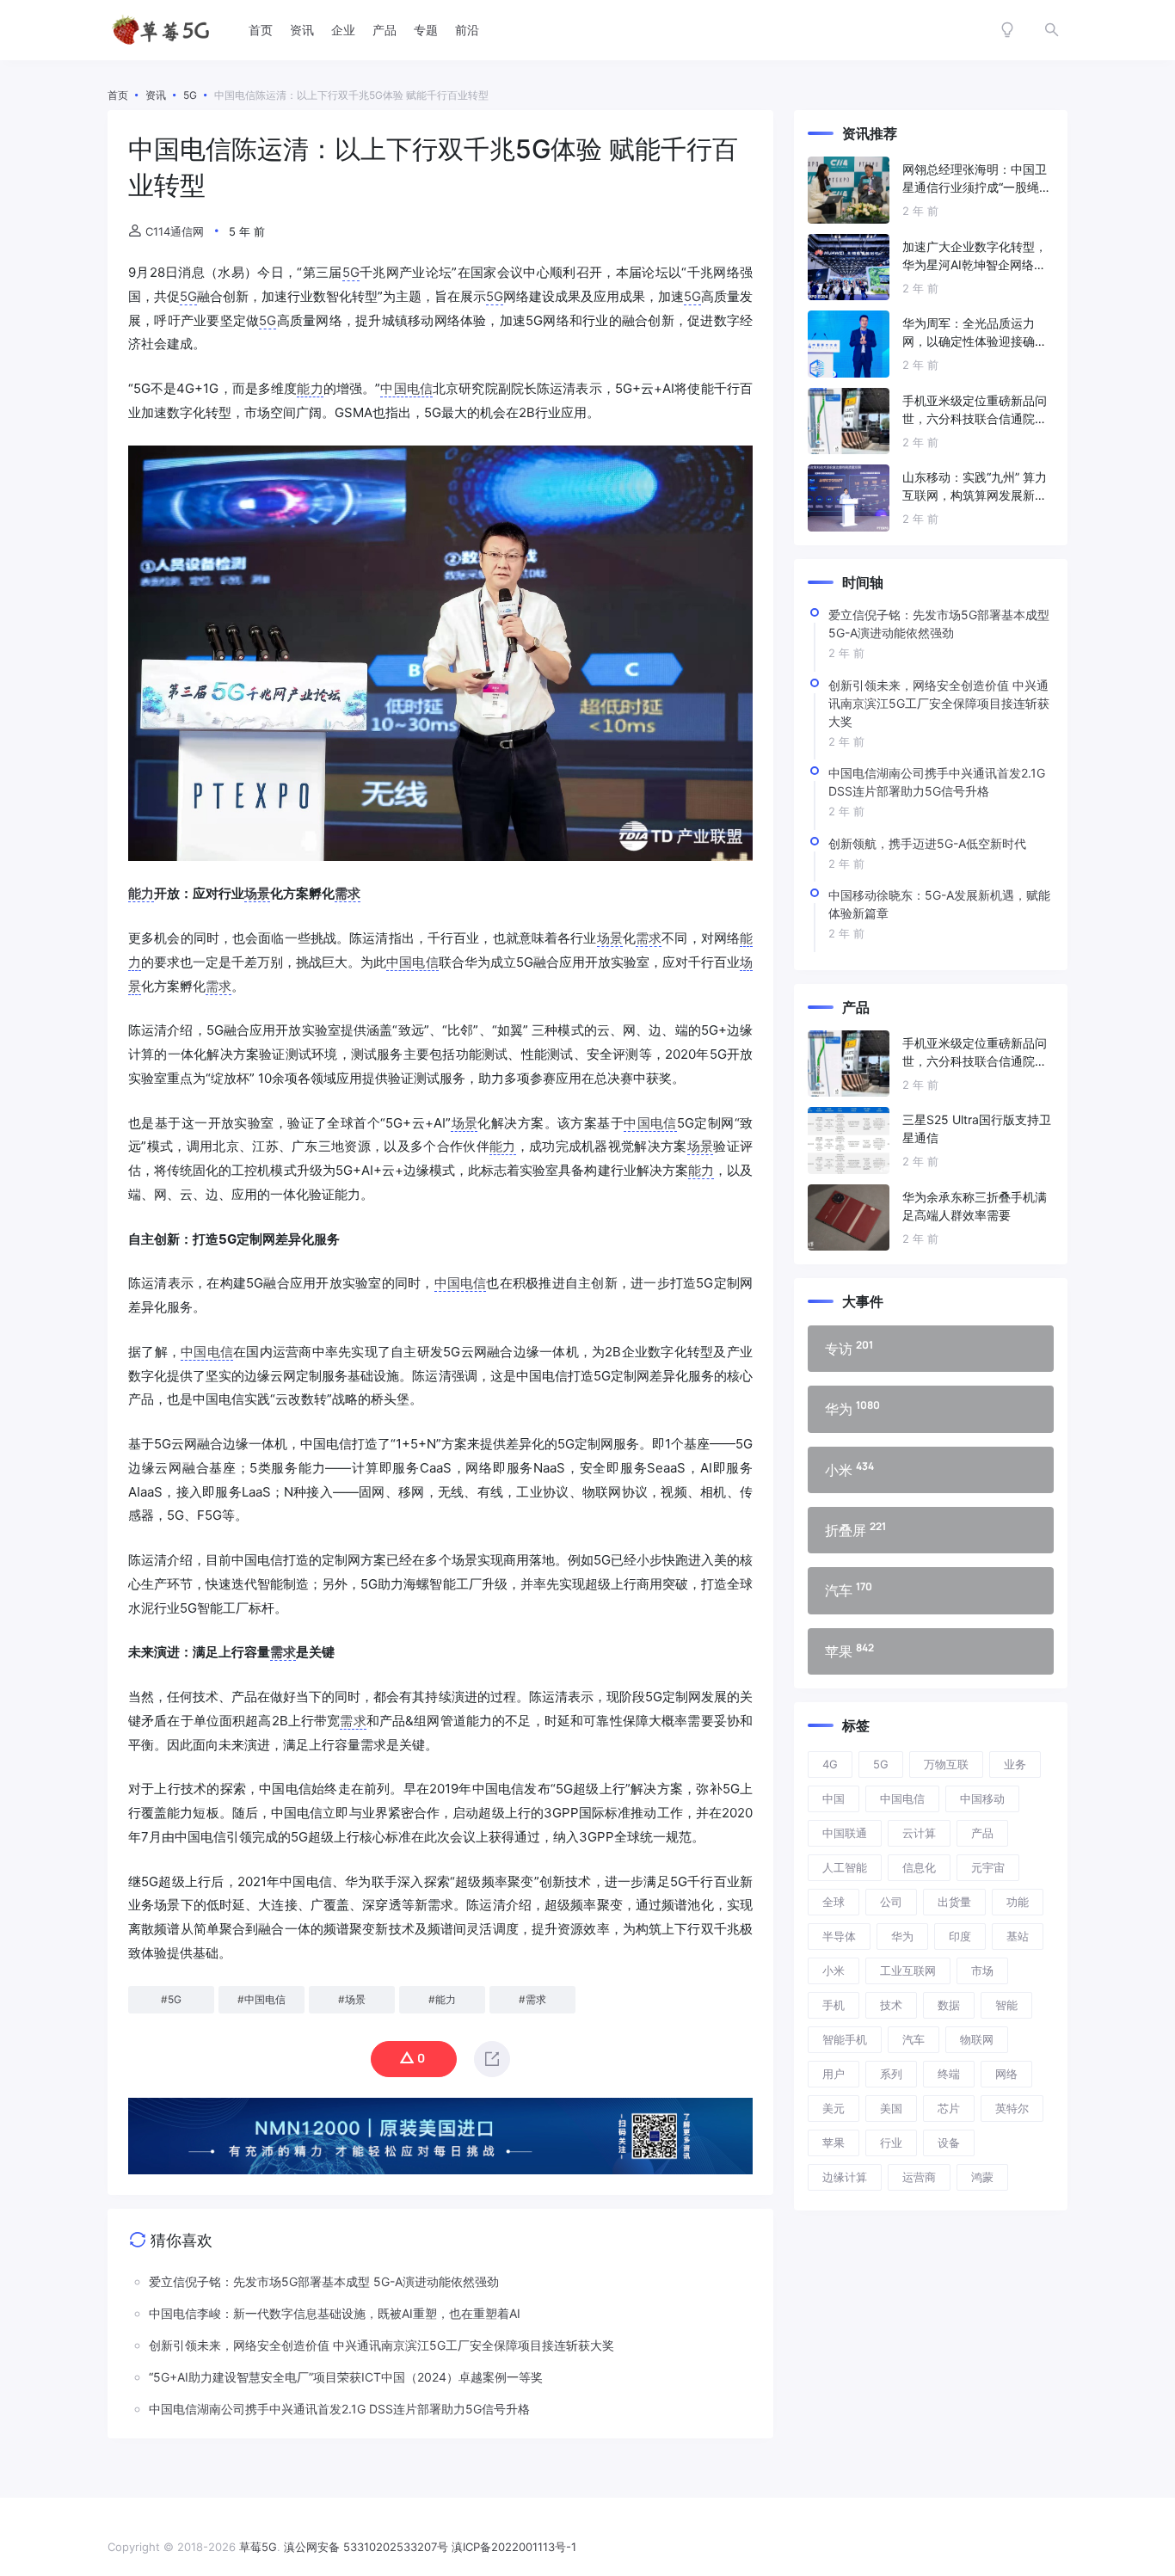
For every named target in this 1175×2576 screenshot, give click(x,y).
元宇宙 (988, 1867)
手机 (834, 2005)
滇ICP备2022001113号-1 (514, 2547)
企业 (343, 30)
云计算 (919, 1833)
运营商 (919, 2177)
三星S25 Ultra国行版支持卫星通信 (977, 1128)
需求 (348, 893)
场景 (257, 893)
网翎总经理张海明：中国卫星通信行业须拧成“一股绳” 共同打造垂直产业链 (975, 179)
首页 (261, 30)
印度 (960, 1936)
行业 (891, 2143)
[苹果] (931, 1651)
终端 (949, 2074)
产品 (384, 30)
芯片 (949, 2108)
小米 (834, 1970)
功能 (1018, 1902)
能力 (310, 388)
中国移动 (982, 1798)
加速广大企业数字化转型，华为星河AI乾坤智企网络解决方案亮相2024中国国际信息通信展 (977, 256)
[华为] (931, 1409)
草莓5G (258, 2547)
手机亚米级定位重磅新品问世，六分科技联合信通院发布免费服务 (975, 410)
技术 (891, 2005)
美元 (834, 2108)
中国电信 (406, 388)
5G (351, 272)
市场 (982, 1970)
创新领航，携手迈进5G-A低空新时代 (927, 843)
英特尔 (1012, 2108)
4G (830, 1764)
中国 (834, 1798)
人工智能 (845, 1867)
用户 (834, 2074)
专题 (426, 30)
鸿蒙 (982, 2177)
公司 (891, 1902)
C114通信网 (175, 231)
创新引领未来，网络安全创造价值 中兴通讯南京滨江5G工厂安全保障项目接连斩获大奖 (939, 703)
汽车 (914, 2039)
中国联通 (845, 1833)
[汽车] (931, 1590)
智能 (1006, 2005)
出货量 (954, 1902)
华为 (902, 1936)
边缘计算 (845, 2177)
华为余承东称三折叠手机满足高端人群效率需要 (975, 1206)
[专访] (931, 1349)
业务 (1015, 1764)
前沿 (467, 30)
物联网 (977, 2039)
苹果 (834, 2143)
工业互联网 (908, 1970)
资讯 (302, 30)
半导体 (839, 1936)
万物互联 (946, 1764)
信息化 (919, 1867)
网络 (1006, 2074)
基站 (1018, 1936)
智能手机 (845, 2039)
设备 (949, 2143)
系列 (891, 2074)
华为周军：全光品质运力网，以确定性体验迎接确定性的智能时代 (975, 333)
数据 (949, 2005)
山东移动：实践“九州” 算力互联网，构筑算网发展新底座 (975, 487)
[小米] (931, 1470)
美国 (891, 2108)
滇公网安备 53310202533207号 (366, 2547)
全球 (834, 1902)
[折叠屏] (931, 1530)
